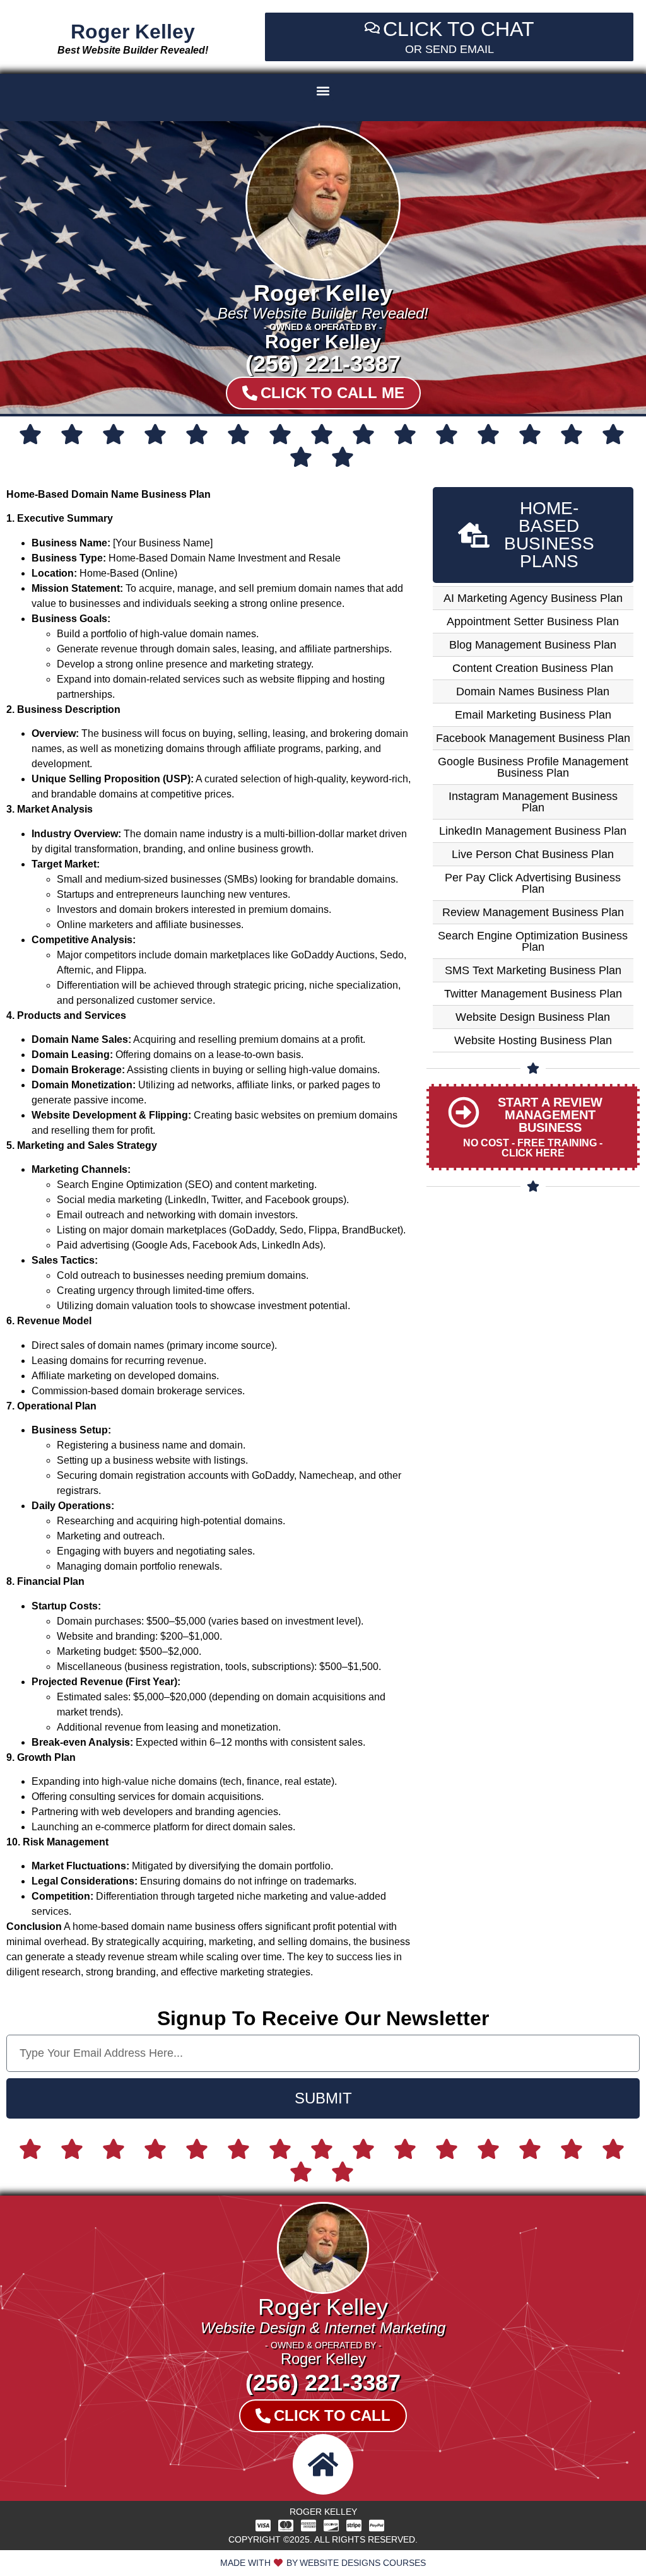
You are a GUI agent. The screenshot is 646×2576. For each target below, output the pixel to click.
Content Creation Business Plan (533, 668)
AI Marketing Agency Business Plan (533, 598)
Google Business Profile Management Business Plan (533, 767)
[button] (323, 91)
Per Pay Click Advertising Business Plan (533, 883)
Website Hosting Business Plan (533, 1040)
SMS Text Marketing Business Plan (533, 970)
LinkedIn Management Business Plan (533, 831)
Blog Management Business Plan (533, 645)
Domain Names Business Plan (533, 691)
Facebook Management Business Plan (533, 738)
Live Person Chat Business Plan (533, 854)
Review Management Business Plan (533, 912)
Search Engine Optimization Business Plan (533, 941)
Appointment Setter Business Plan (533, 621)
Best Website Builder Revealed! (133, 50)
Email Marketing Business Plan (533, 715)
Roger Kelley (133, 32)
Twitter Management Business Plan (533, 994)
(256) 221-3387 (323, 364)
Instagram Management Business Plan (533, 802)
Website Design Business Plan (533, 1017)
